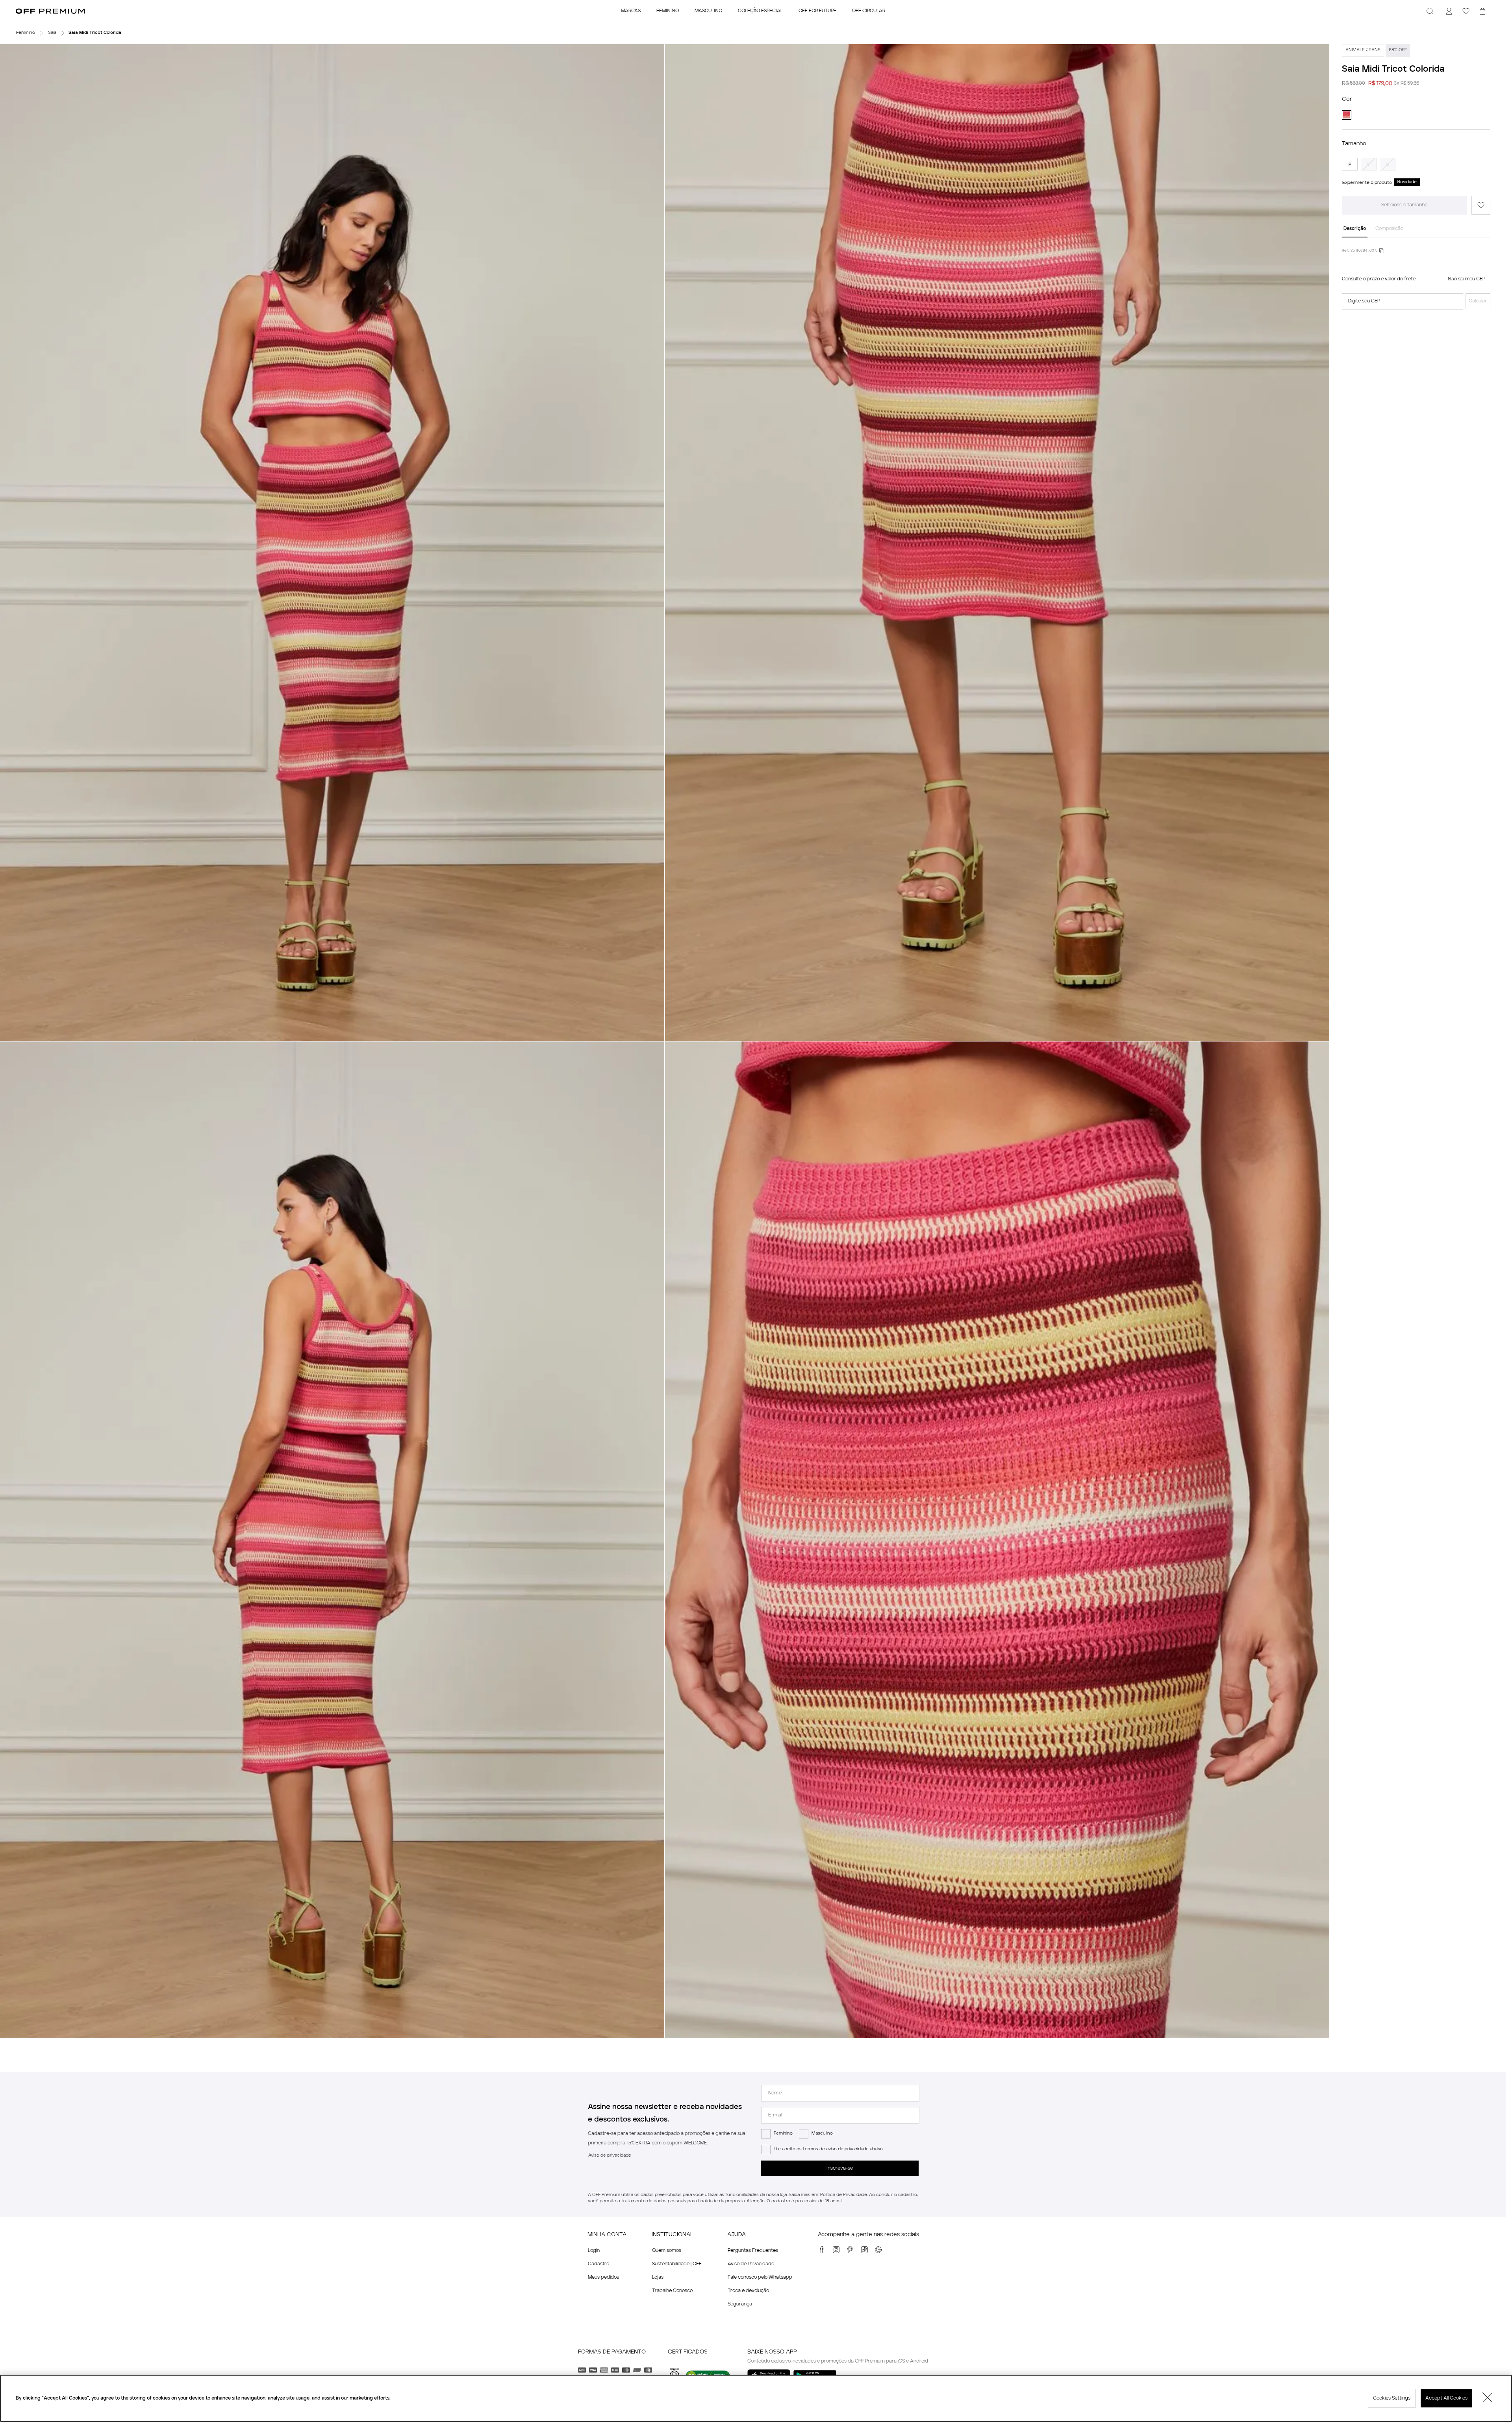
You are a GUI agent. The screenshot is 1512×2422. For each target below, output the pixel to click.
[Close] (1488, 2398)
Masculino (822, 2134)
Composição (1389, 229)
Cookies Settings (1392, 2398)
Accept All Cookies (1446, 2398)
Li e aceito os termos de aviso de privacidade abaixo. (829, 2149)
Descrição (1355, 229)
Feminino (783, 2134)
